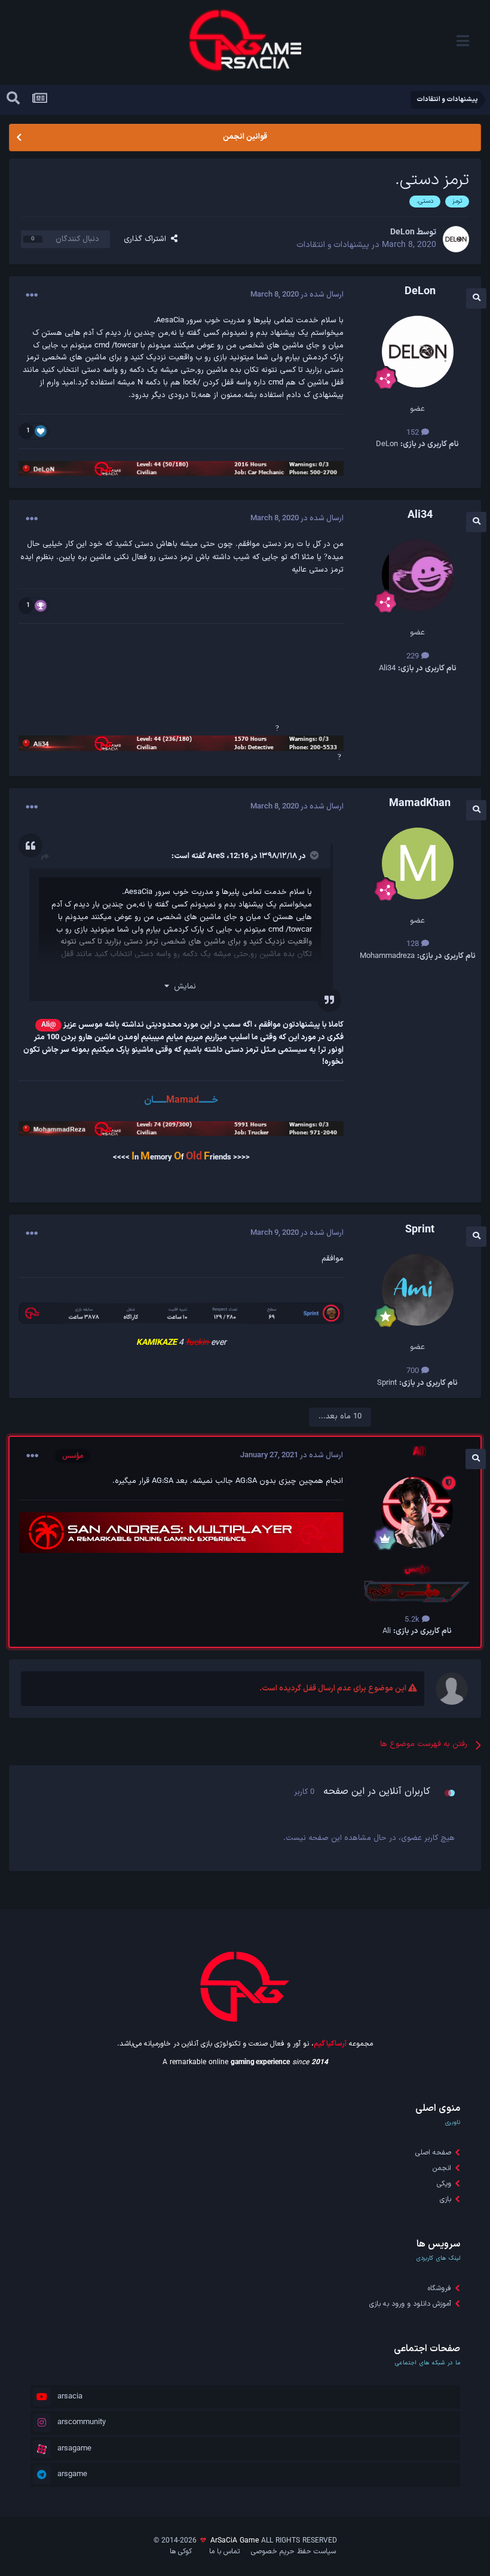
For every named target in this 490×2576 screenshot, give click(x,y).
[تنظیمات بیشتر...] (32, 295)
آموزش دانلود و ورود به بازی (410, 2304)
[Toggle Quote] (313, 855)
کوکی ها (181, 2551)
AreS (216, 856)
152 (414, 433)
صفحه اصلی (433, 2153)
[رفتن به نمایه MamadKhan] (418, 863)
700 (414, 1371)
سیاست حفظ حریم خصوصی (293, 2551)
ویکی (444, 2184)
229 (414, 657)
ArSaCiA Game (235, 2541)
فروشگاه (440, 2288)
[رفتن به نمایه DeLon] (456, 239)
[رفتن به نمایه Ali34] (418, 575)
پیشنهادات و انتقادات (333, 245)
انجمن (442, 2168)
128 (414, 944)
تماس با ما (224, 2551)
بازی (445, 2199)
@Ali (49, 1025)
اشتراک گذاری (147, 239)
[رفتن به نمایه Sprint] (418, 1290)
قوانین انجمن (245, 137)
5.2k (413, 1620)
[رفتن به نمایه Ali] (417, 1512)
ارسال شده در (297, 295)
